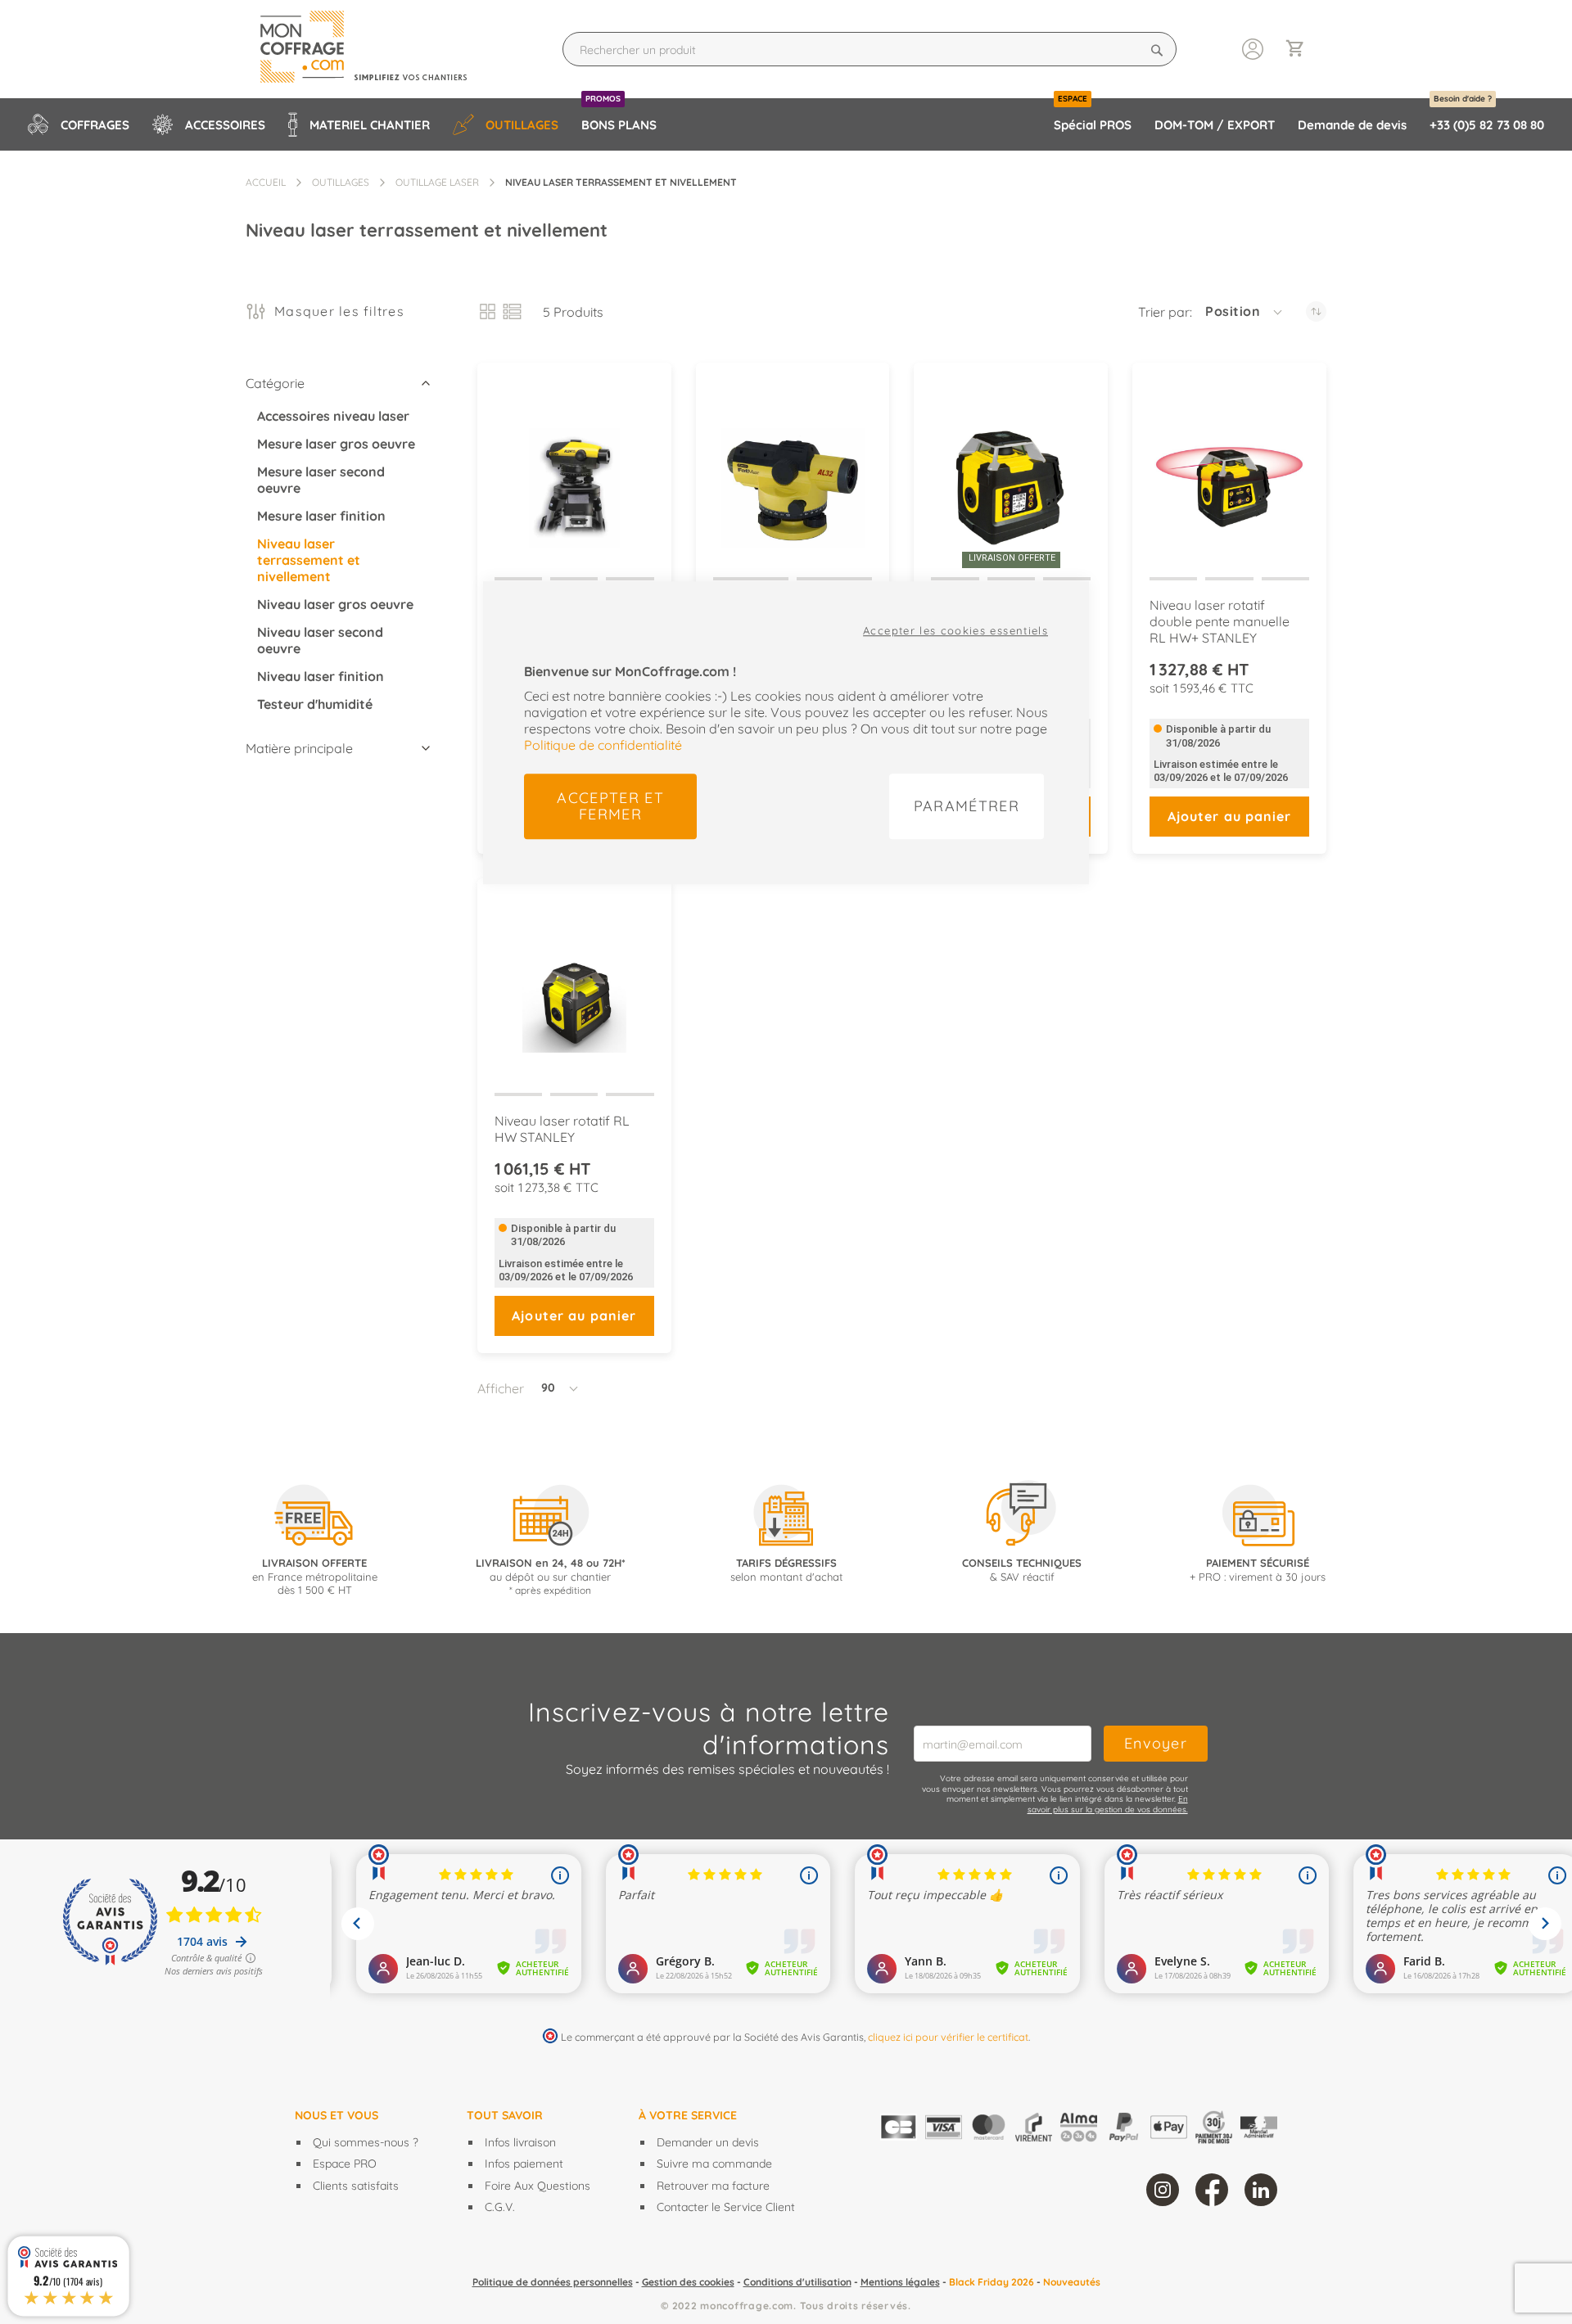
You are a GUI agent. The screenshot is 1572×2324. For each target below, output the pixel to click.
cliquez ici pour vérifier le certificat (948, 2037)
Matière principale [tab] (299, 748)
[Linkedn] (1261, 2190)
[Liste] (512, 311)
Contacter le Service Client (726, 2207)
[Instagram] (1163, 2190)
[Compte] (1253, 47)
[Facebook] (1212, 2190)
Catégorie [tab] (275, 383)
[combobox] (870, 49)
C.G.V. (500, 2207)
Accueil (266, 182)
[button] (1245, 312)
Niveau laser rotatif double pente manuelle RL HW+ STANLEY (1220, 621)
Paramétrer (967, 806)
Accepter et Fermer (610, 806)
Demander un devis (708, 2142)
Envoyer (1156, 1743)
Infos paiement (524, 2164)
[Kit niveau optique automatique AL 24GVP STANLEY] (574, 474)
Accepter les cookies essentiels (955, 630)
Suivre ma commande (714, 2164)
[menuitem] (79, 124)
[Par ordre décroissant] (1316, 311)
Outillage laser (437, 182)
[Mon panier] (1302, 50)
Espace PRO (345, 2164)
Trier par (1164, 312)
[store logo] (378, 49)
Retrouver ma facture (713, 2186)
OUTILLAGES (341, 182)
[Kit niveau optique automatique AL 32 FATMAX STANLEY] (793, 474)
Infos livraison (520, 2142)
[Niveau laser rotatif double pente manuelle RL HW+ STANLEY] (1229, 474)
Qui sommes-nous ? (366, 2142)
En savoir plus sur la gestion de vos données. (1108, 1804)
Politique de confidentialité (603, 745)
